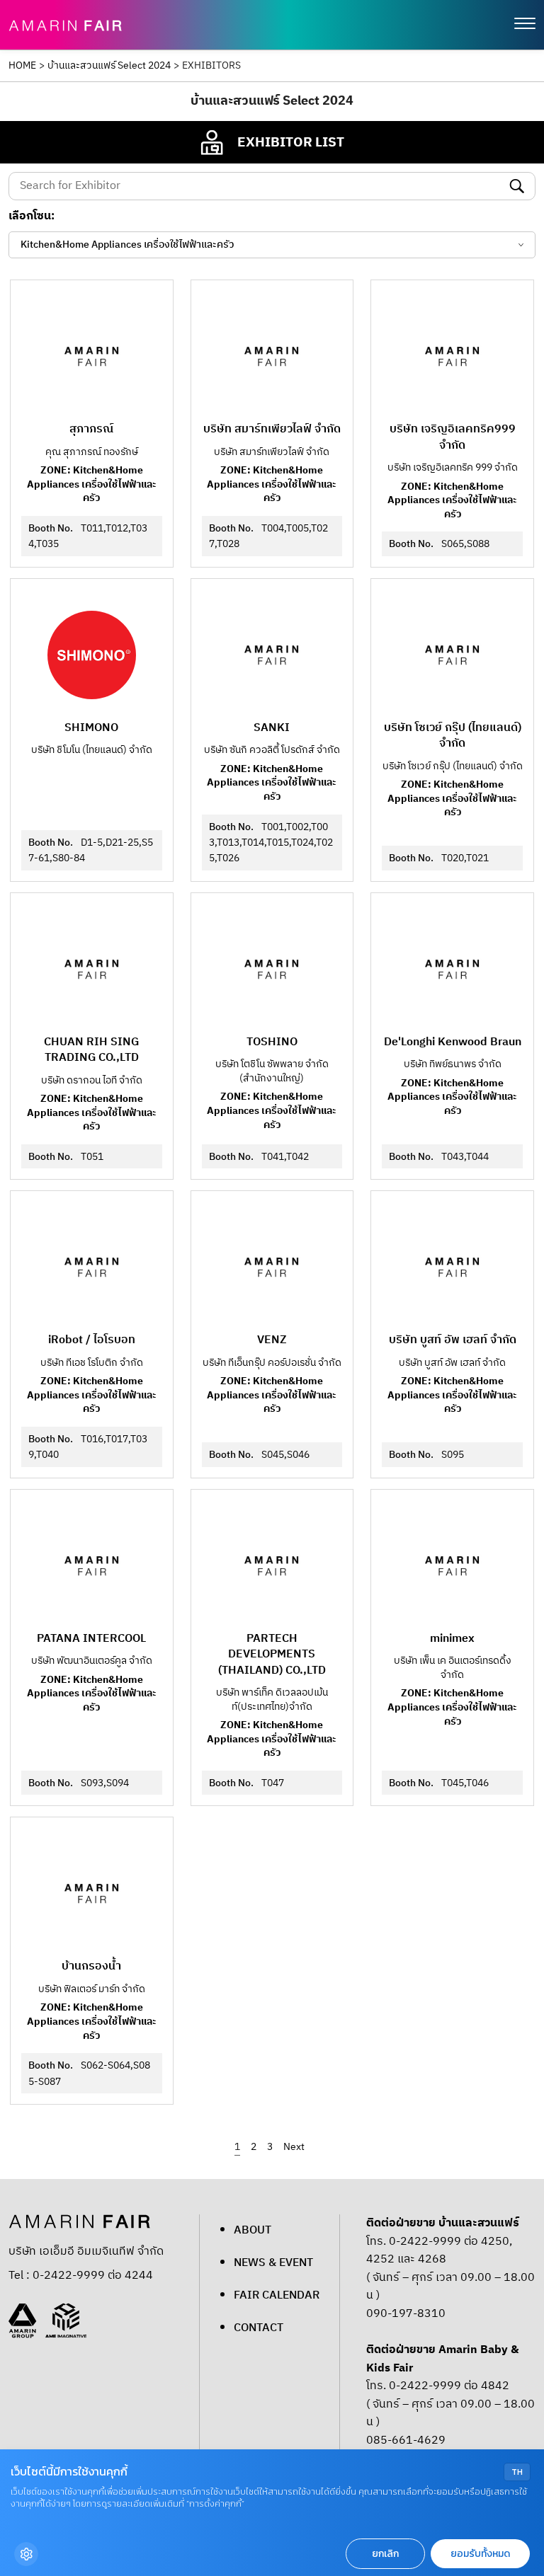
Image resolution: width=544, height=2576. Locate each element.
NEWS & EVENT (273, 2263)
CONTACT (259, 2328)
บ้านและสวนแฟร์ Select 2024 (109, 66)
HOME (22, 66)
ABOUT (253, 2230)
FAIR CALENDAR (277, 2295)
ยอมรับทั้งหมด (480, 2554)
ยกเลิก (385, 2554)
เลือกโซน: (32, 217)
